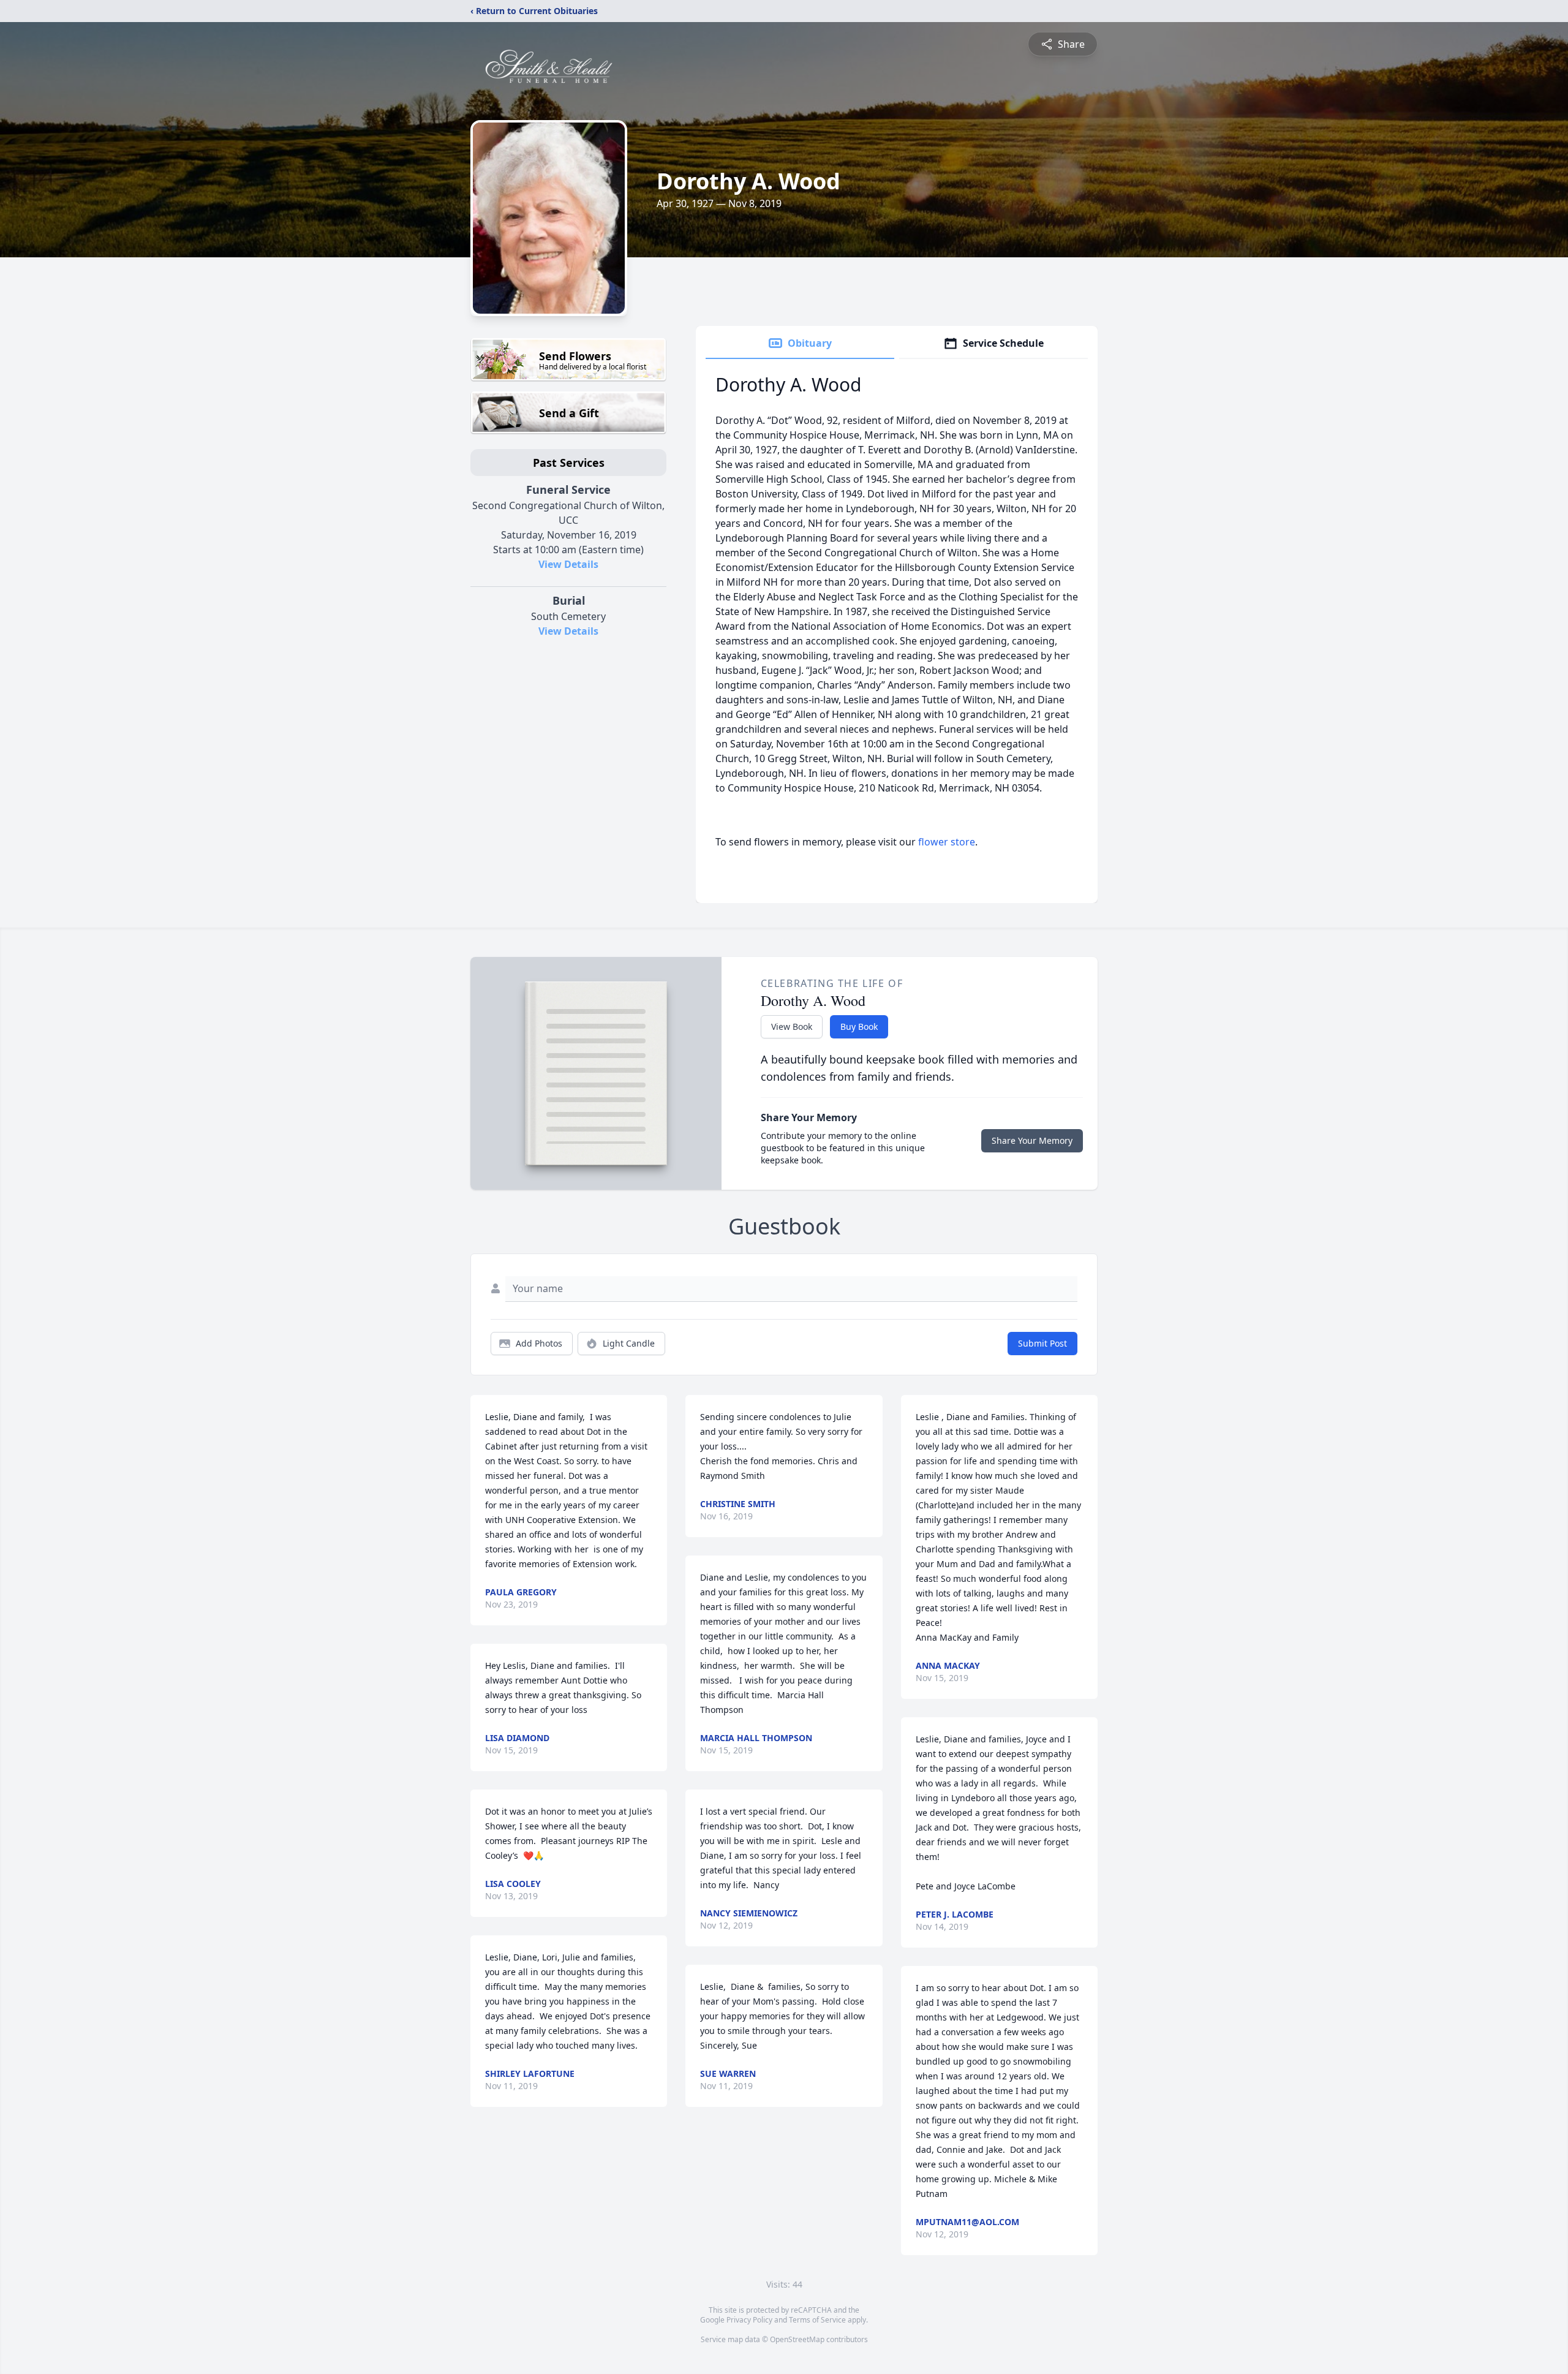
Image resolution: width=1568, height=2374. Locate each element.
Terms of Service (817, 2320)
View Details (568, 564)
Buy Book (859, 1026)
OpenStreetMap (797, 2339)
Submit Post (1042, 1343)
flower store (947, 842)
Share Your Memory (1032, 1140)
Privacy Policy (749, 2320)
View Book (792, 1026)
